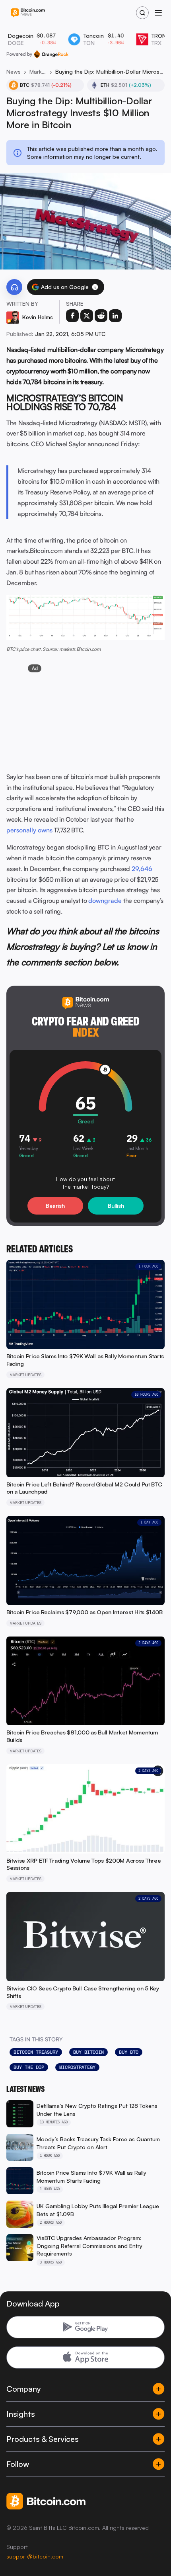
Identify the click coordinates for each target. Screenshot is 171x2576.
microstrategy (77, 2067)
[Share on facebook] (72, 316)
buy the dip (29, 2067)
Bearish (55, 1206)
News (14, 71)
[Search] (142, 13)
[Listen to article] (14, 287)
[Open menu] (158, 13)
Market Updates (38, 71)
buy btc (129, 2052)
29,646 (142, 869)
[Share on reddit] (101, 316)
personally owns (29, 830)
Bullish (116, 1206)
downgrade (105, 900)
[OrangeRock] (51, 54)
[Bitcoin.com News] (28, 13)
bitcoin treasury (36, 2052)
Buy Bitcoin (88, 2052)
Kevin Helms (38, 317)
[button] (95, 287)
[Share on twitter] (87, 316)
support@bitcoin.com (35, 2556)
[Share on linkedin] (115, 316)
